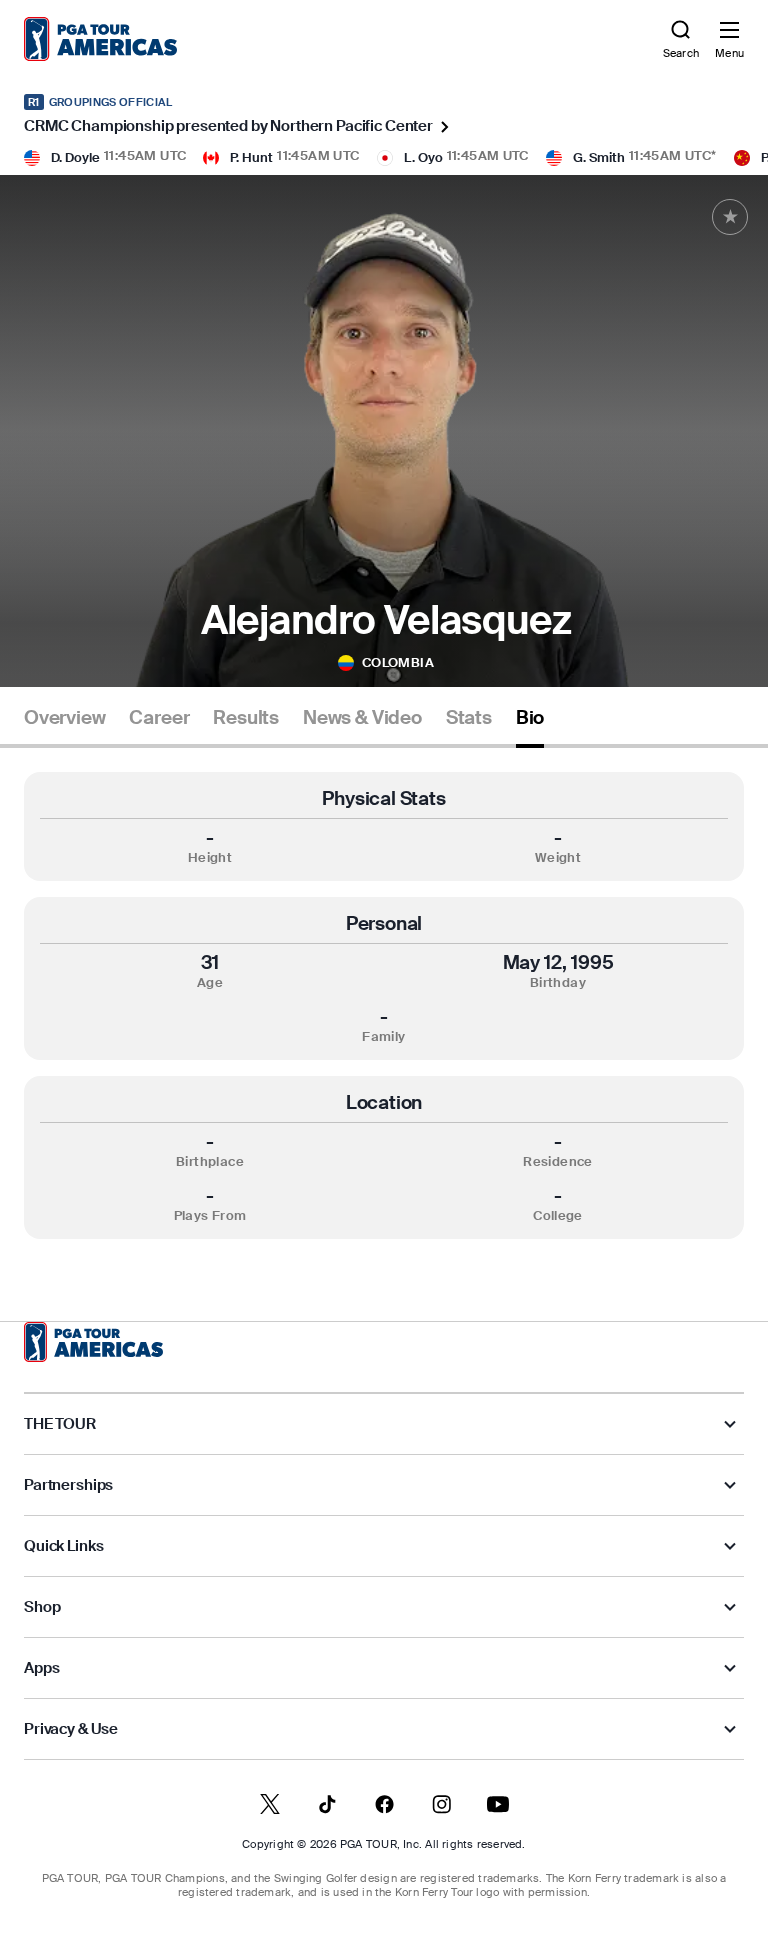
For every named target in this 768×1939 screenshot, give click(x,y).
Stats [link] (469, 718)
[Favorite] (730, 217)
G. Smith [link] (599, 157)
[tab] (64, 725)
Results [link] (246, 718)
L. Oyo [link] (423, 157)
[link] (100, 39)
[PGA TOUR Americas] (93, 1342)
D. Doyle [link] (75, 157)
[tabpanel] (384, 1005)
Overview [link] (64, 718)
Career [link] (159, 718)
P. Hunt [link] (251, 157)
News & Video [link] (362, 718)
